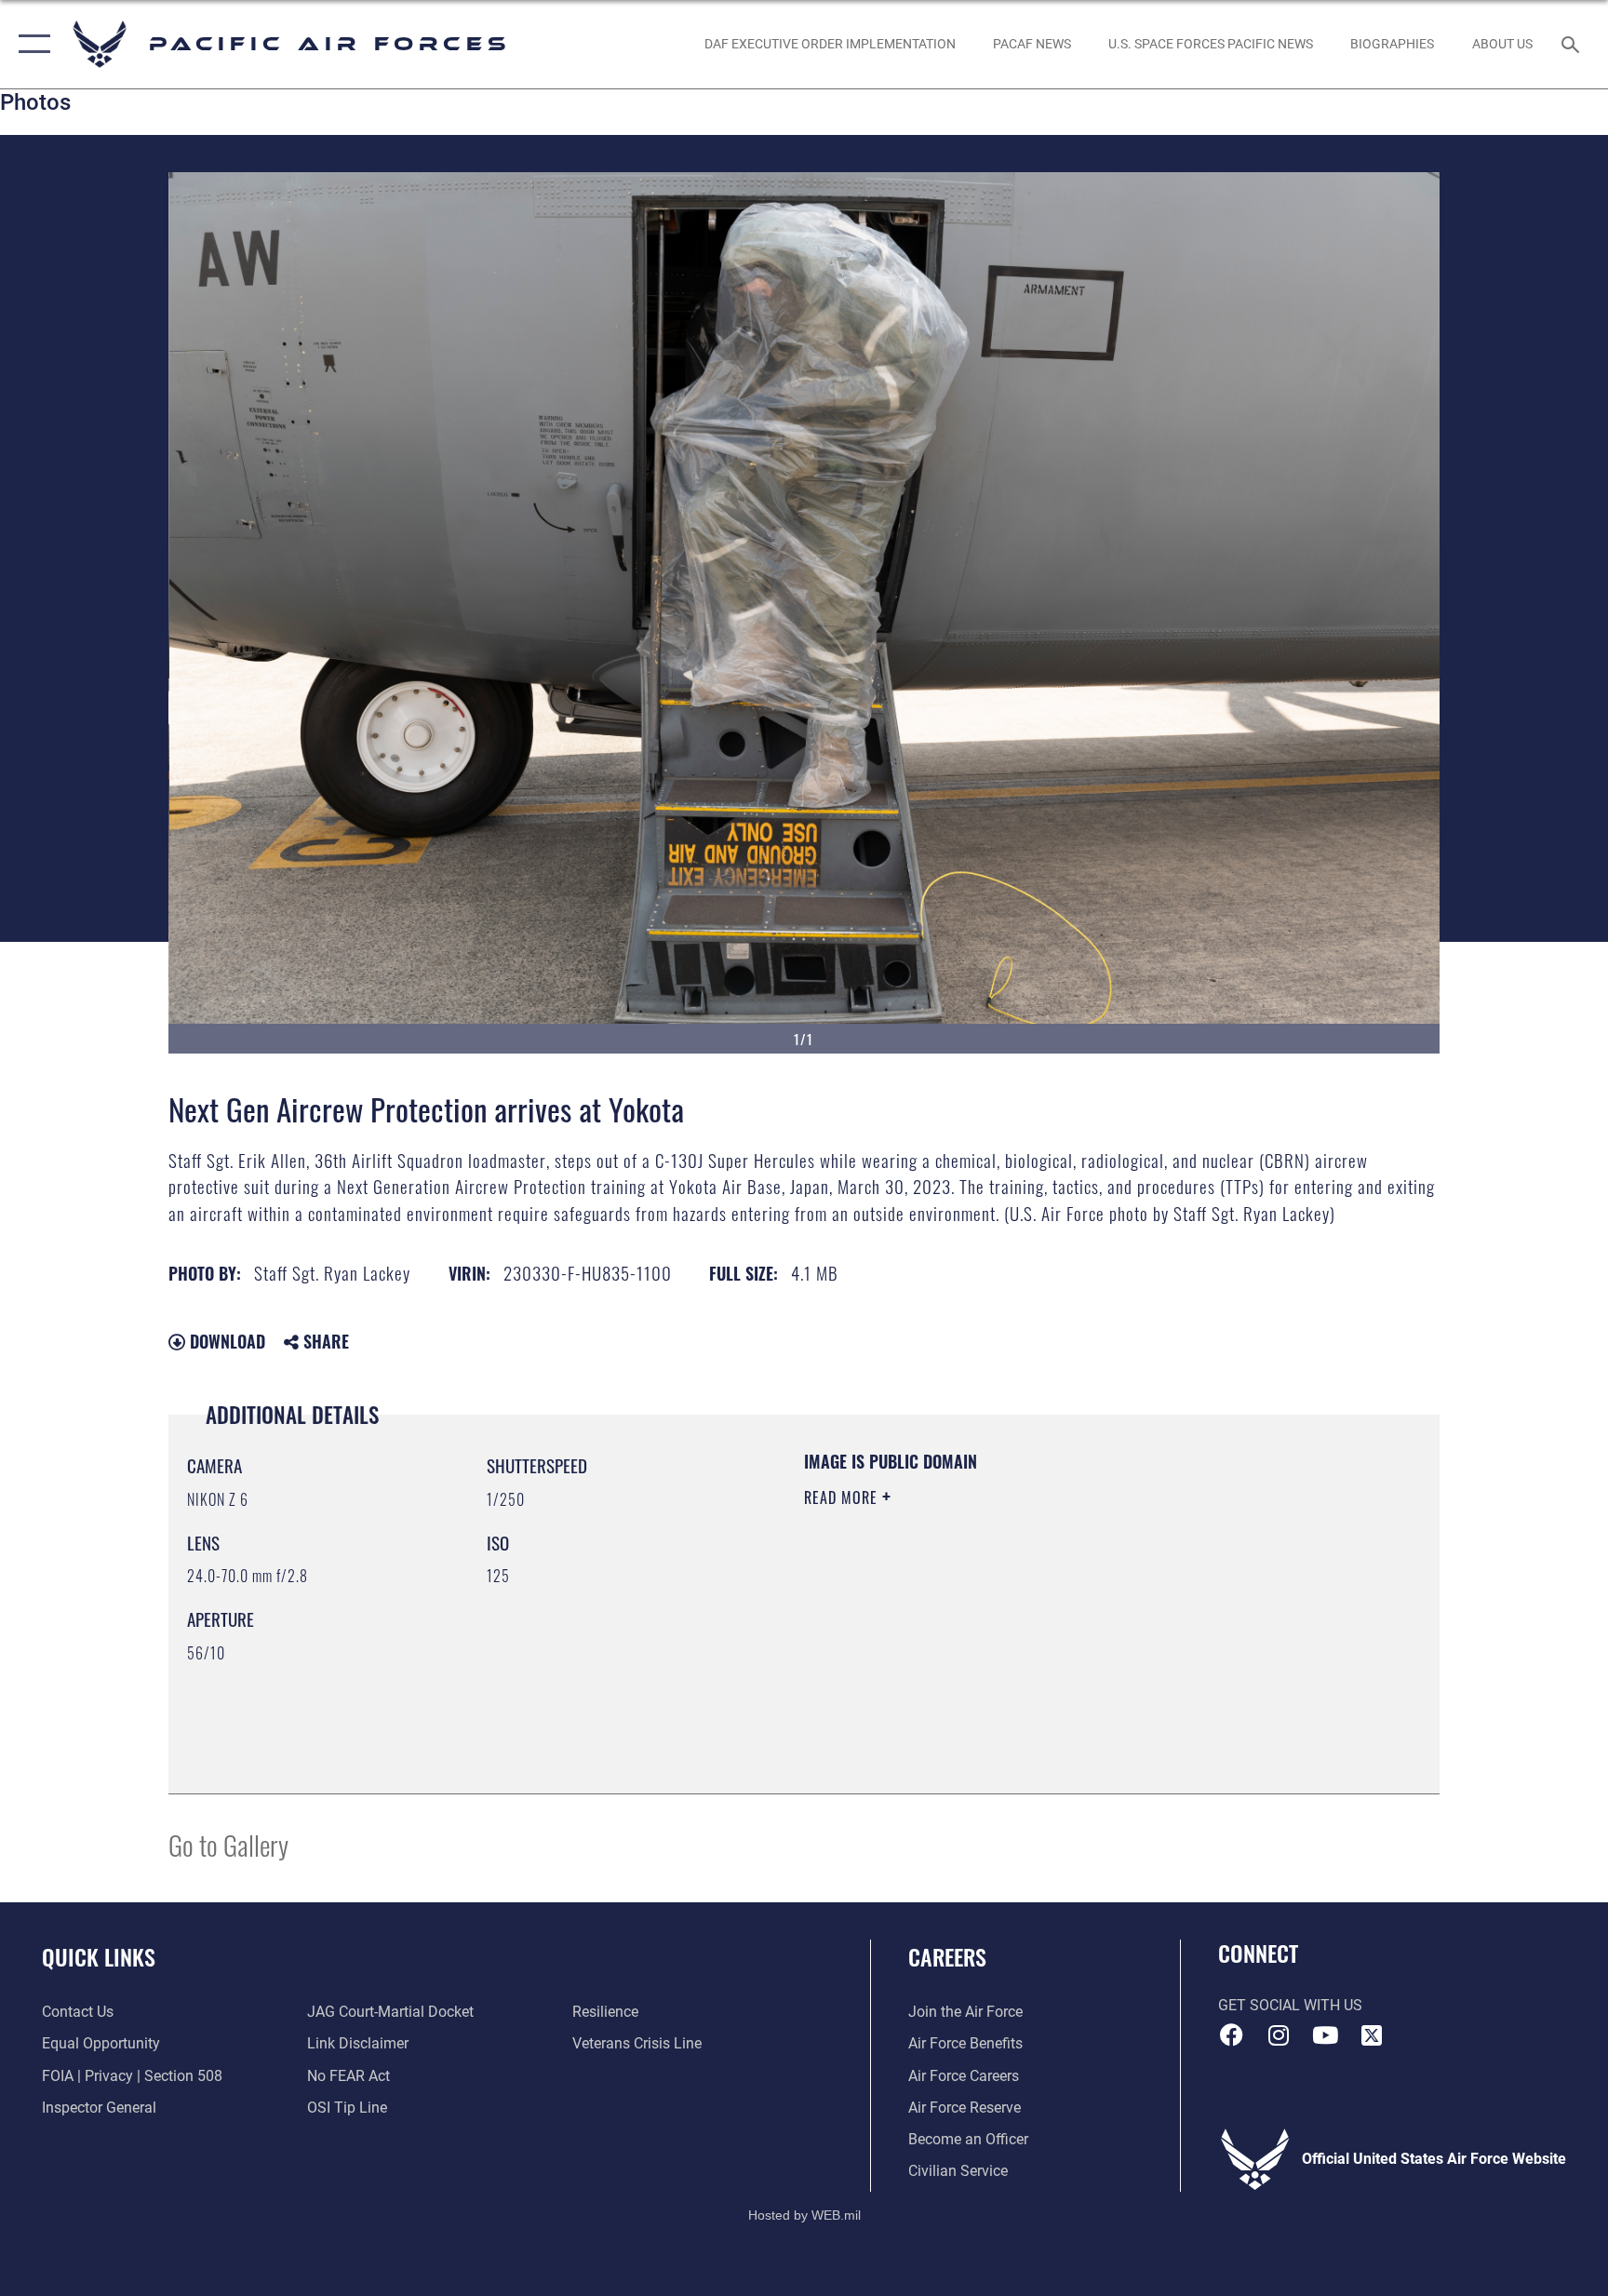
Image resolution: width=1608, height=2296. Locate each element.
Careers (947, 1956)
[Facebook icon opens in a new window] (1232, 2035)
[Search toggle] (1573, 44)
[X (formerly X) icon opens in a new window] (1372, 2035)
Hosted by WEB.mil (804, 2215)
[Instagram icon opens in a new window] (1279, 2035)
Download (225, 1341)
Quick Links (99, 1956)
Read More (843, 1497)
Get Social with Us (1290, 2005)
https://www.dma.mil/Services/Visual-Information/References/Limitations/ (1022, 1616)
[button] (30, 44)
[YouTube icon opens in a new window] (1325, 2035)
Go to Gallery (228, 1844)
